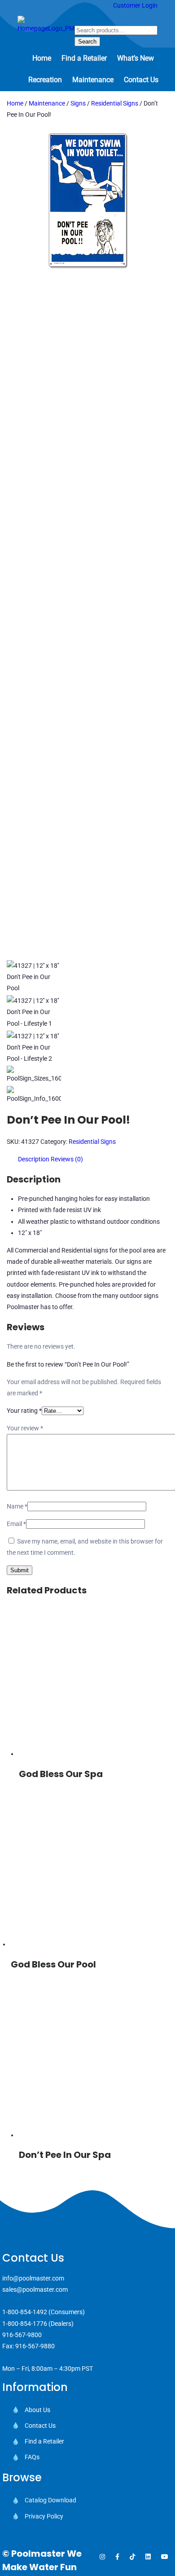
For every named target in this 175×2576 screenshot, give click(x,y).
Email (16, 1524)
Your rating (24, 1411)
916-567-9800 (22, 2335)
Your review (25, 1428)
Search (87, 42)
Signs (78, 103)
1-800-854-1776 (25, 2324)
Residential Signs (115, 103)
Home (15, 103)
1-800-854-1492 (25, 2312)
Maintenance (47, 103)
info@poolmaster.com (33, 2278)
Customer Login (135, 5)
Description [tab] (34, 1159)
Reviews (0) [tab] (67, 1159)
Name (17, 1506)
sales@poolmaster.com (35, 2289)
